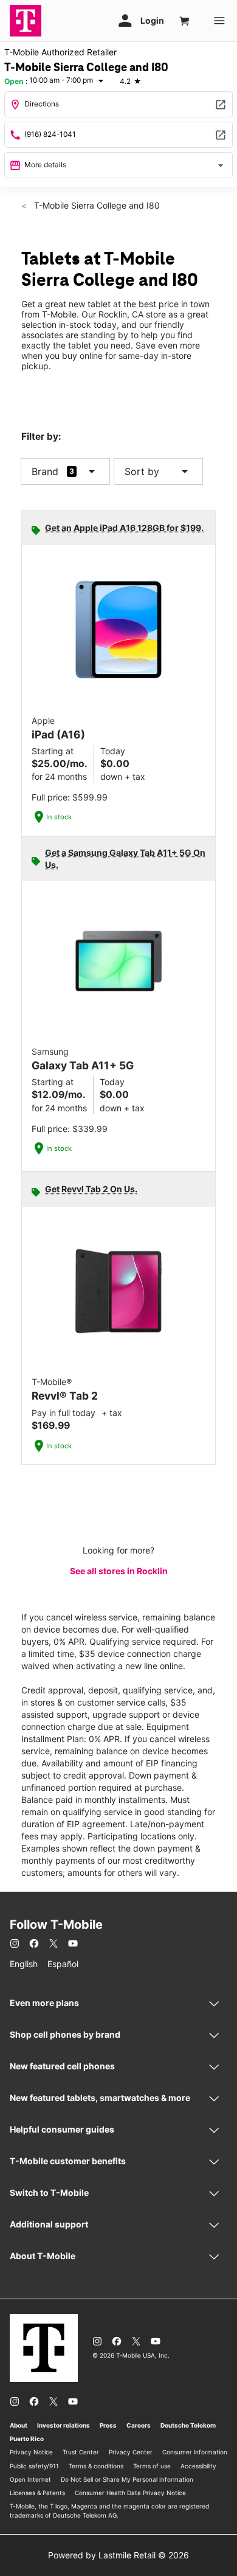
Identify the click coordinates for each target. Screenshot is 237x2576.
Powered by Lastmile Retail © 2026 (118, 2555)
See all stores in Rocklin (119, 1571)
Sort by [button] (158, 471)
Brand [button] (45, 471)
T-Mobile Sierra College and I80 (96, 205)
